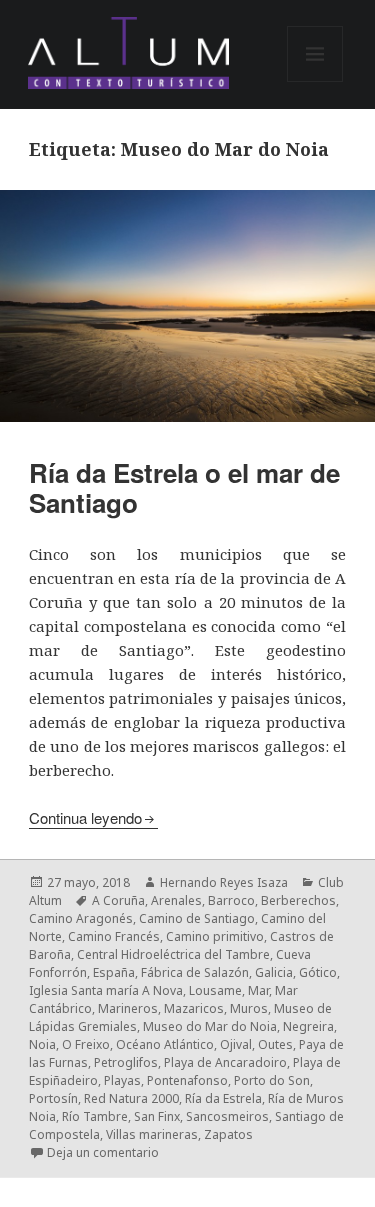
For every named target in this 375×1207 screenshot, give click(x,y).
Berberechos (298, 900)
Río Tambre (95, 1116)
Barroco (231, 900)
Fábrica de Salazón (195, 972)
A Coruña (118, 900)
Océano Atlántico (165, 1044)
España (114, 972)
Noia (42, 1044)
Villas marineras (152, 1134)
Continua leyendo (85, 817)
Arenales (176, 900)
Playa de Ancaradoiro (225, 1062)
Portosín (53, 1098)
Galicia (274, 972)
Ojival (236, 1044)
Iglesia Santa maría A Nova (106, 990)
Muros (249, 1008)
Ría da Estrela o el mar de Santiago (184, 487)
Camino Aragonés (81, 918)
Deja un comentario (103, 1152)
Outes (275, 1044)
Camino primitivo (215, 936)
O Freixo (86, 1044)
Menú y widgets (315, 81)
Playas (122, 1080)
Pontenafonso (187, 1080)
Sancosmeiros (227, 1116)
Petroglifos (126, 1062)
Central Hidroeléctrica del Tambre (173, 954)
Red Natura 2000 (131, 1098)
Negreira (308, 1026)
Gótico (318, 972)
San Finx (157, 1116)
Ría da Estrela (223, 1098)
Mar (258, 990)
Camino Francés (114, 936)
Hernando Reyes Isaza (224, 882)
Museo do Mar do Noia (210, 1026)
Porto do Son (272, 1080)
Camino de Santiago (197, 918)
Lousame (215, 990)
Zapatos (228, 1134)
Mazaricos (194, 1008)
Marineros (128, 1008)
